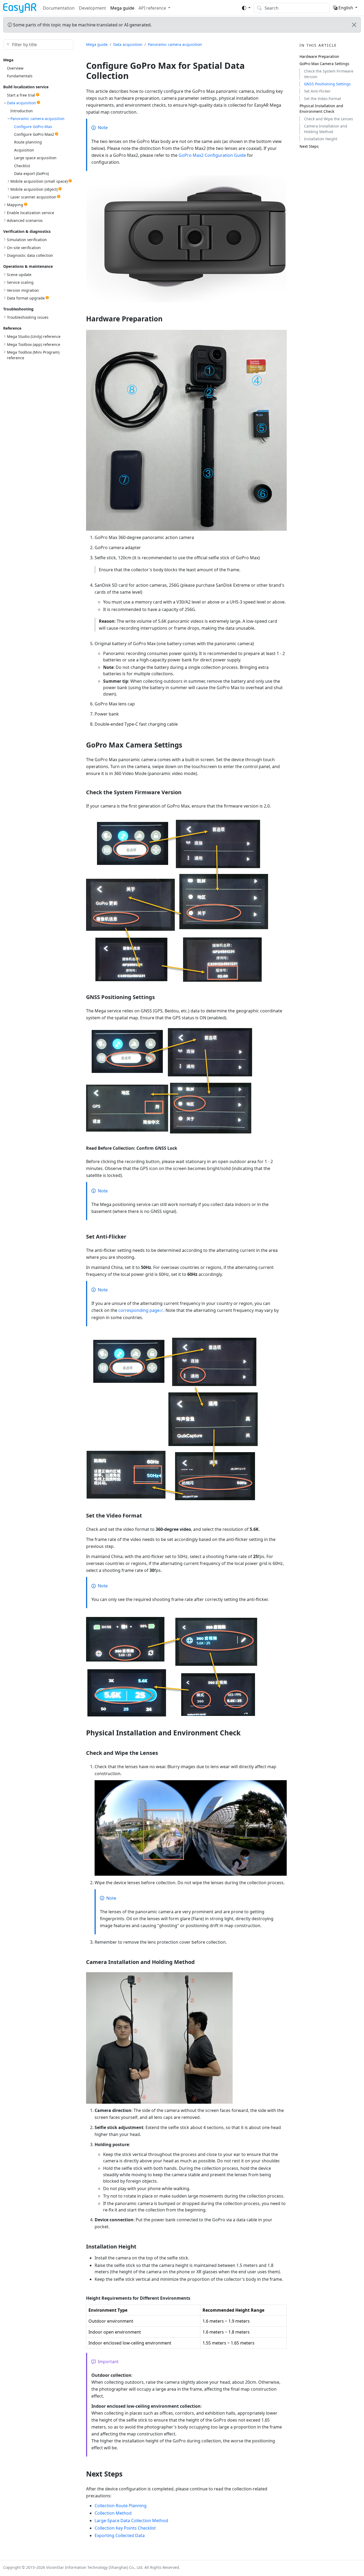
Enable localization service (31, 213)
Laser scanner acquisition (33, 197)
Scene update (19, 275)
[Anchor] (167, 319)
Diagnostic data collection (30, 255)
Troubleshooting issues (28, 317)
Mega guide (122, 8)
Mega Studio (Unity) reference (34, 336)
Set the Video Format (323, 99)
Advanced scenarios (25, 220)
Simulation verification (27, 240)
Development (92, 8)
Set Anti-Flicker (317, 91)
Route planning (28, 142)
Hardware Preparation (319, 56)
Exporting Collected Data (120, 2535)
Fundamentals (20, 76)
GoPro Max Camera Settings (324, 64)
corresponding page (139, 1310)
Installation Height (321, 139)
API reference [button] (152, 8)
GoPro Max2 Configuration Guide (212, 155)
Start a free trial (21, 95)
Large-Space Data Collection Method (131, 2521)
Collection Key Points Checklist (125, 2528)
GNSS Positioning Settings (327, 84)
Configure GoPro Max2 (34, 134)
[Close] (354, 25)
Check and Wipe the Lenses (329, 119)
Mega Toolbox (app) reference (34, 344)
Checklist (22, 166)
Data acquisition (21, 103)
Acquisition (24, 150)
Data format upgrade (26, 298)
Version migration (23, 290)
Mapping (15, 205)
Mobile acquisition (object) (34, 189)
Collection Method (113, 2513)
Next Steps (309, 146)
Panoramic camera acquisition (37, 119)
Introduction (22, 111)
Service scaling (20, 282)
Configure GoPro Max (33, 127)
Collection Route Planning (121, 2506)
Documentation (59, 8)
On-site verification (24, 248)
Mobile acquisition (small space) (39, 181)
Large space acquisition (35, 158)
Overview (15, 68)
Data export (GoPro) (31, 173)
